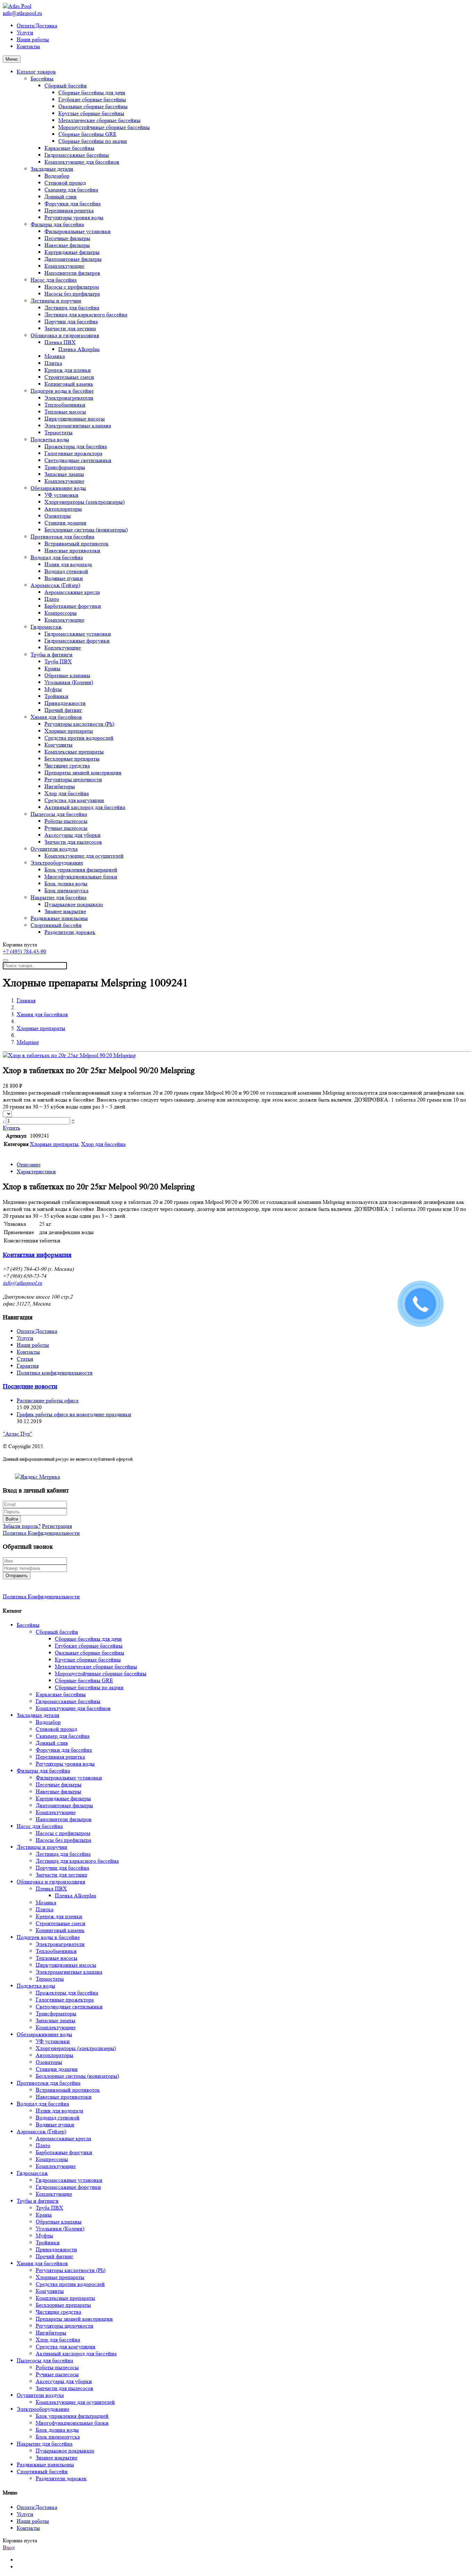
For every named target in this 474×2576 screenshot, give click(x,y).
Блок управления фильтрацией (81, 870)
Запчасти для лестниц (70, 328)
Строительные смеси (69, 377)
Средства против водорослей (79, 738)
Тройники (56, 696)
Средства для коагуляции (74, 800)
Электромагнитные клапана (78, 426)
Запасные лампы (64, 474)
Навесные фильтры (67, 245)
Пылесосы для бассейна (59, 814)
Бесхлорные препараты (72, 759)
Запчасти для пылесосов (73, 842)
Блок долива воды (66, 883)
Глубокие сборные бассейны (92, 99)
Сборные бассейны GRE (87, 134)
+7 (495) (24, 951)
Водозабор (57, 176)
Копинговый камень (69, 384)
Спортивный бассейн (56, 925)
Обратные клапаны (67, 675)
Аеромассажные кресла (72, 592)
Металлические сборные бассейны (99, 120)
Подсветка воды (50, 439)
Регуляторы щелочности (73, 779)
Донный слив (61, 197)
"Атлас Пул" (18, 1434)
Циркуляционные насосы (75, 419)
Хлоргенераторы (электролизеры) (84, 502)
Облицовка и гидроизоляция (65, 335)
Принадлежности (65, 703)
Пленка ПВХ (60, 342)
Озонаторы (58, 516)
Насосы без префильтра (72, 294)
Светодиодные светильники (78, 460)
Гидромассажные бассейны (77, 155)
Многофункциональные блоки (81, 877)
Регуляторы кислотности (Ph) (79, 724)
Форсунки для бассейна (73, 203)
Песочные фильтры (67, 238)
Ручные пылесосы (66, 828)
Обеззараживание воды (58, 488)
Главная (26, 1000)
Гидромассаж (46, 627)
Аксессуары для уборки (73, 835)
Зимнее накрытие (65, 911)
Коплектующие (63, 648)
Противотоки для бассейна (62, 537)
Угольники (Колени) (69, 682)
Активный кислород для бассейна (85, 807)
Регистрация (57, 1526)
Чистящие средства (67, 766)
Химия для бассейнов (56, 717)
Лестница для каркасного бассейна (86, 314)
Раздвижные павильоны (59, 918)
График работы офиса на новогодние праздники (74, 1414)
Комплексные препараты (74, 752)
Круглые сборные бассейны (91, 113)
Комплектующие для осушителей (84, 856)
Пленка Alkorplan (79, 349)
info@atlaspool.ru (22, 13)
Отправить (17, 1576)
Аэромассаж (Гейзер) (55, 585)
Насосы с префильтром (72, 287)
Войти (12, 1519)
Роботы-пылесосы (66, 821)
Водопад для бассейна (57, 557)
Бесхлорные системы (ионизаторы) (86, 530)
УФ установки (61, 495)
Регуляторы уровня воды (74, 217)
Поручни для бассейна (71, 321)
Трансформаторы (65, 467)
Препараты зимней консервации (83, 772)
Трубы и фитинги (52, 654)
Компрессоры (61, 613)
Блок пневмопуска (66, 890)
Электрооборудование (57, 863)
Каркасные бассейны (69, 148)
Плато (52, 599)
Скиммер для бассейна (71, 190)
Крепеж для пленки (68, 370)
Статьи (25, 1359)
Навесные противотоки (72, 550)
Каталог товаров (36, 72)
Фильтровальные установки (78, 231)
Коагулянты (58, 745)
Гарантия (28, 1366)
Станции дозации (65, 523)
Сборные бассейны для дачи (92, 92)
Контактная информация (37, 1255)
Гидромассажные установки (78, 634)
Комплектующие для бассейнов (82, 162)
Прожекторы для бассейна (76, 446)
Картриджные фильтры (72, 252)
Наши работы (33, 39)
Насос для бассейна (54, 280)
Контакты (28, 46)
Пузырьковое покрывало (74, 904)
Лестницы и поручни (56, 301)
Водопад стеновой (66, 571)
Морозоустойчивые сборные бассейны (104, 127)
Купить (11, 1128)
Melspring (28, 1042)
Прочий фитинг (63, 710)
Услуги (25, 32)
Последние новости (30, 1387)
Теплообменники (65, 405)
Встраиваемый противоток (77, 543)
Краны (52, 668)
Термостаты (58, 432)
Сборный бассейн (66, 86)
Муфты (53, 689)
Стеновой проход (65, 183)
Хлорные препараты (69, 731)
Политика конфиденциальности (55, 1373)
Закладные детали (52, 169)
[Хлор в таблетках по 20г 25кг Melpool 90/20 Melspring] (69, 1055)
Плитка (53, 363)
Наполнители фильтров (72, 273)
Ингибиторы (60, 786)
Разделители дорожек (70, 932)
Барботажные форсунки (73, 606)
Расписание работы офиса (48, 1400)
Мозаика (55, 356)
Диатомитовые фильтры (73, 259)
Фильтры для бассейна (57, 224)
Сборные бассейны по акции (93, 141)
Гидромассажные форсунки (77, 641)
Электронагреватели (69, 398)
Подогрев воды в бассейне (62, 391)
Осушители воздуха (54, 849)
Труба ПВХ (58, 661)
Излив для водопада (68, 564)
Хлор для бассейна (67, 793)
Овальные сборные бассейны (93, 106)
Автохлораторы (63, 509)
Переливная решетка (69, 210)
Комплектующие (64, 266)
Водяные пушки (64, 578)
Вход (9, 2547)
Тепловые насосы (65, 412)
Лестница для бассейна (72, 308)
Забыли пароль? (22, 1526)
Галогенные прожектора (73, 453)
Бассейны (42, 79)
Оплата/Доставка (37, 25)
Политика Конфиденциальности (41, 1533)
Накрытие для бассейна (58, 897)
